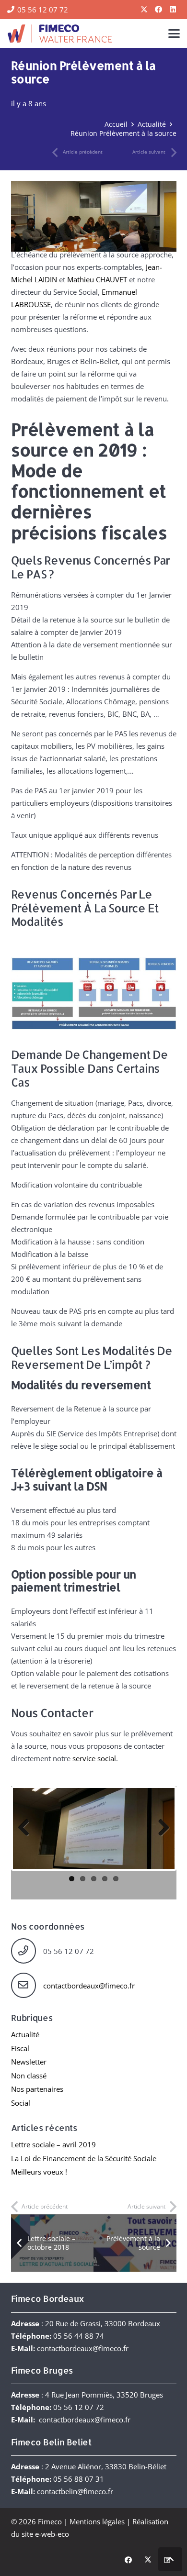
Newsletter (29, 2062)
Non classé (29, 2076)
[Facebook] (158, 10)
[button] (174, 33)
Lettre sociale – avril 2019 (53, 2144)
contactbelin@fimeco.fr (75, 2491)
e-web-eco (52, 2534)
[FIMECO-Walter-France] (60, 33)
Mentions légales (97, 2521)
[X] (144, 10)
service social (94, 1758)
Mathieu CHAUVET (97, 279)
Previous (27, 1828)
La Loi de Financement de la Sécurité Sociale (84, 2158)
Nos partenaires (37, 2089)
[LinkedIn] (173, 10)
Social (21, 2103)
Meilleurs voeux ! (39, 2172)
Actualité (25, 2034)
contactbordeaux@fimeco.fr (89, 1986)
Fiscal (20, 2048)
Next (160, 1828)
